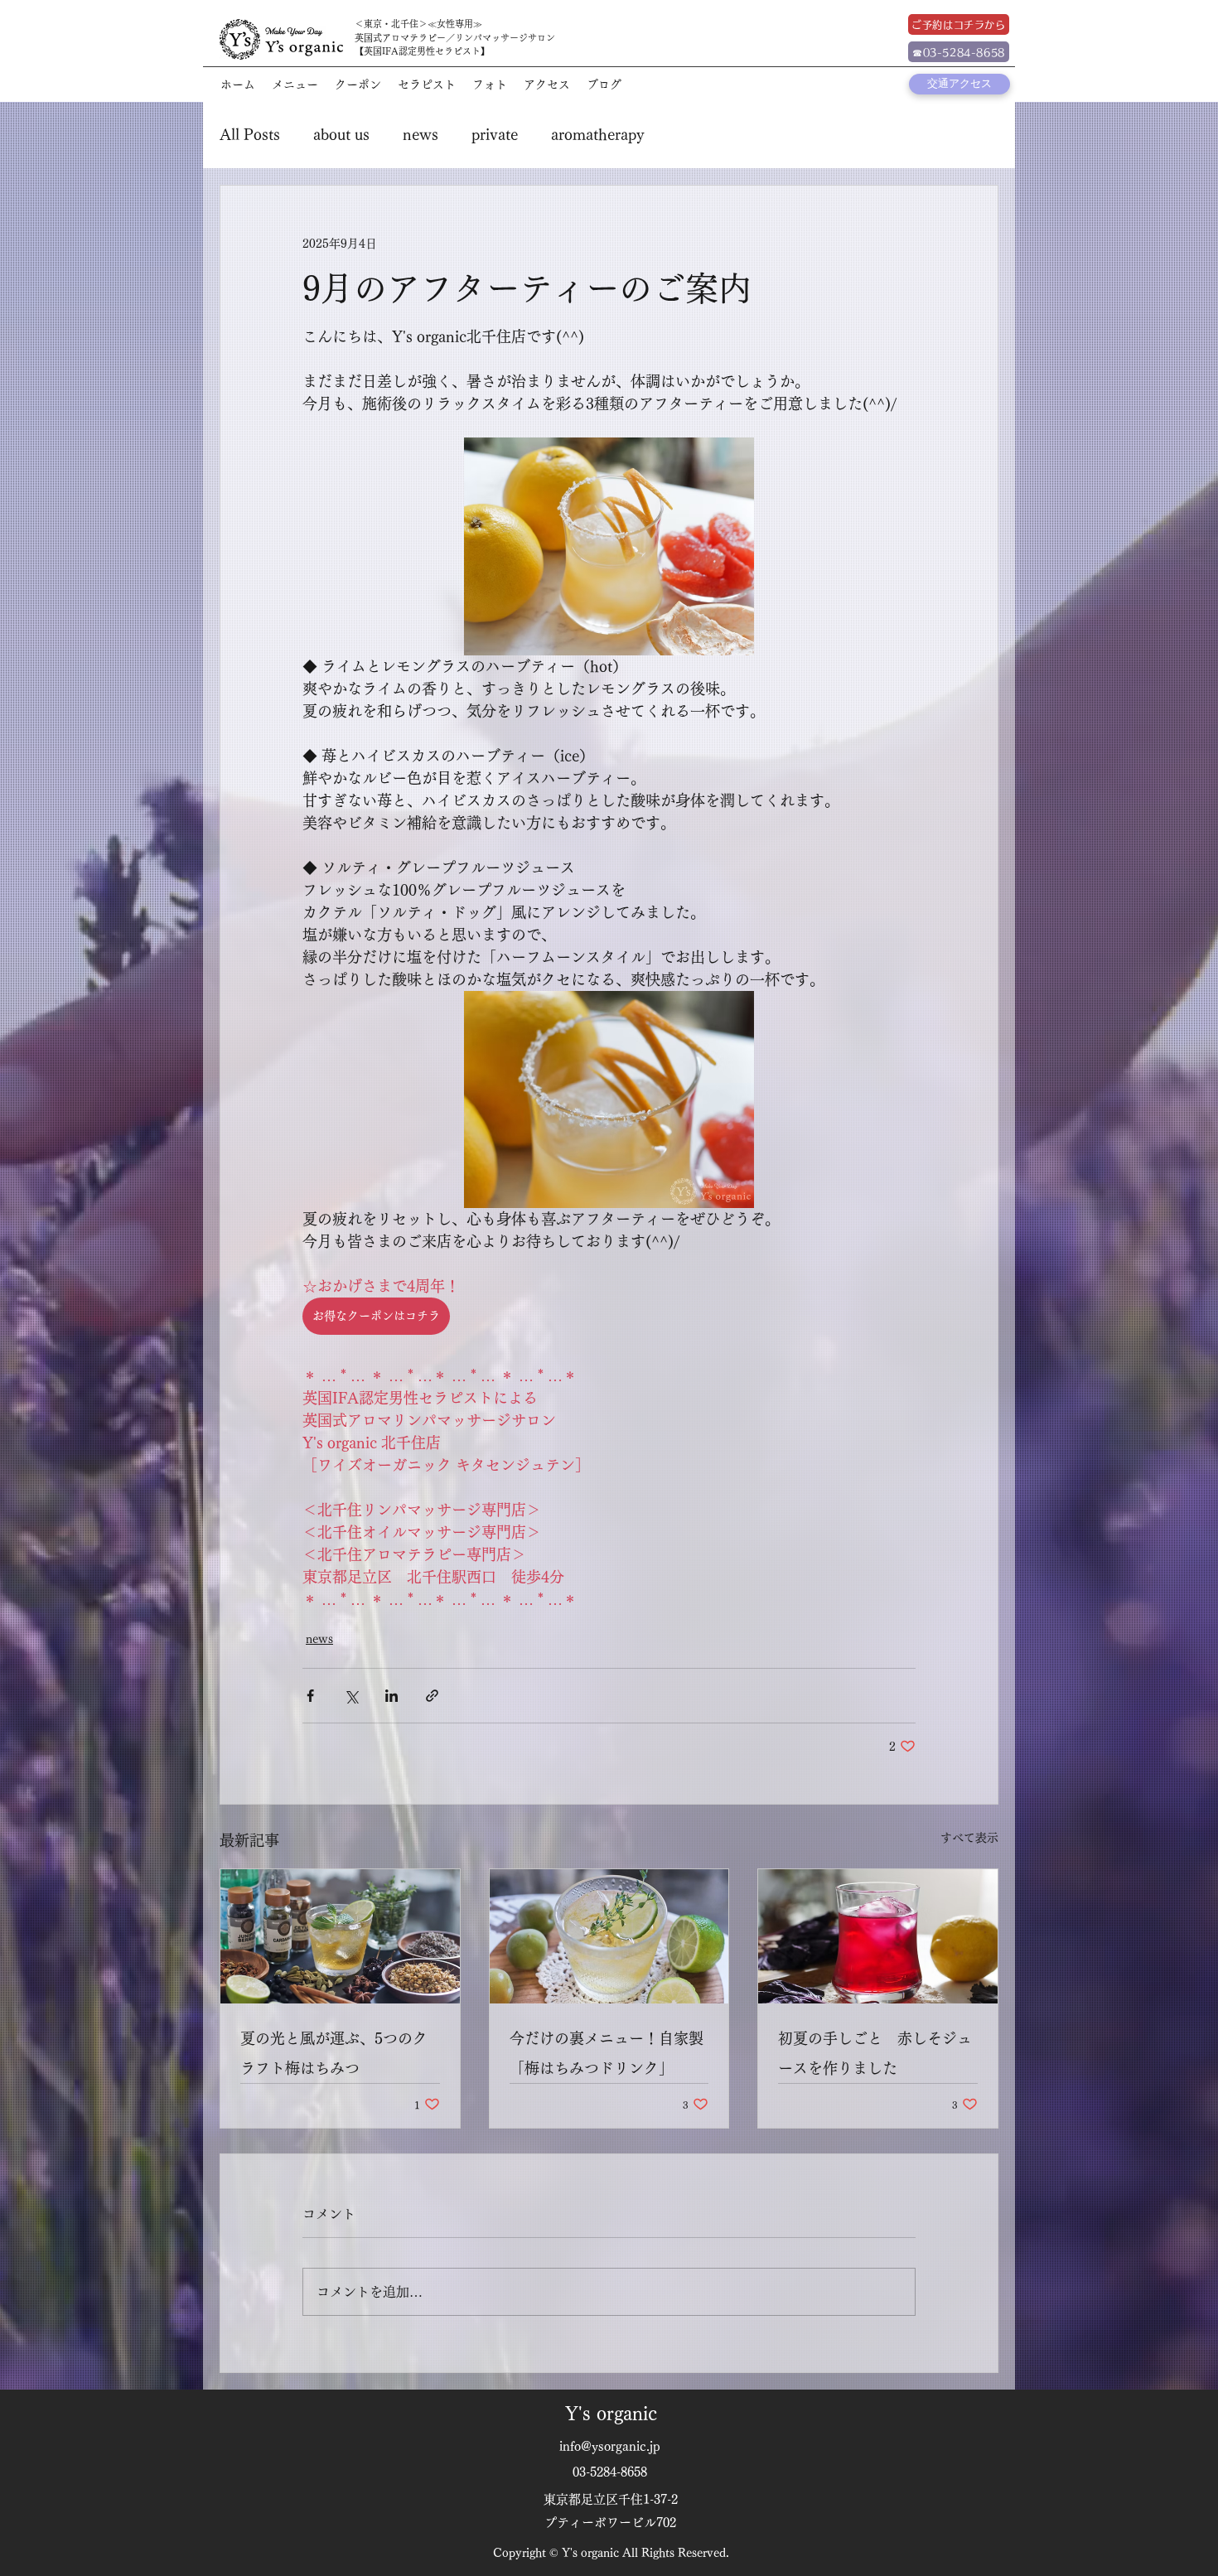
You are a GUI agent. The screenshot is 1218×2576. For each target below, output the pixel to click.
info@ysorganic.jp (610, 2446)
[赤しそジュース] (878, 1936)
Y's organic (611, 2414)
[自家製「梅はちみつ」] (340, 1936)
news (420, 134)
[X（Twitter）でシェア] (351, 1696)
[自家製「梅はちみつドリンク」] (609, 1936)
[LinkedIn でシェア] (391, 1696)
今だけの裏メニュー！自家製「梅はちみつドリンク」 (607, 2053)
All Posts (250, 134)
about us (341, 134)
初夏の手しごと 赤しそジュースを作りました (875, 2053)
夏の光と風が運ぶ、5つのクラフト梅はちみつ (334, 2053)
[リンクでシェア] (432, 1696)
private (495, 134)
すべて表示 (969, 1838)
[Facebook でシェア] (310, 1696)
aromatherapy (598, 134)
